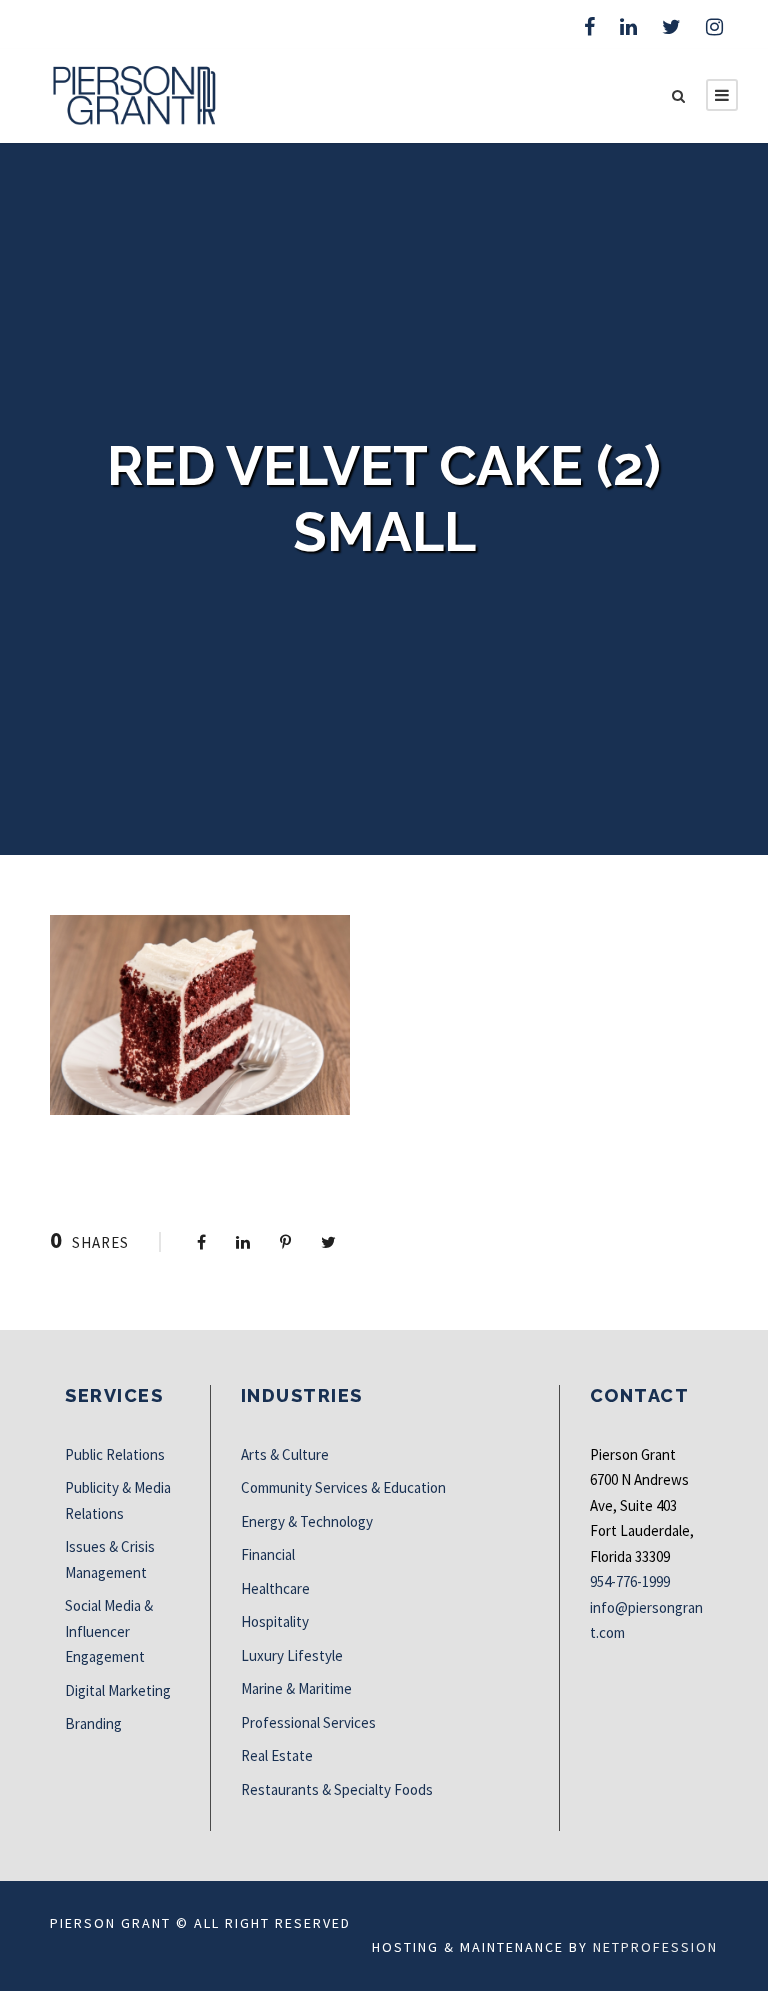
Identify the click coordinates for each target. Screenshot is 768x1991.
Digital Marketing (118, 1690)
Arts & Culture (285, 1454)
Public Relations (115, 1454)
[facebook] (589, 26)
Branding (93, 1723)
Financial (268, 1554)
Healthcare (275, 1588)
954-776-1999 (630, 1581)
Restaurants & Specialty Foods (337, 1789)
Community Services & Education (343, 1487)
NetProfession (655, 1947)
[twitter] (671, 26)
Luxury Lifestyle (292, 1655)
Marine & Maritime (296, 1688)
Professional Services (308, 1722)
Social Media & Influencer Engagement (109, 1631)
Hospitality (275, 1621)
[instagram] (714, 26)
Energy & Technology (307, 1521)
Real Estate (277, 1755)
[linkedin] (628, 26)
